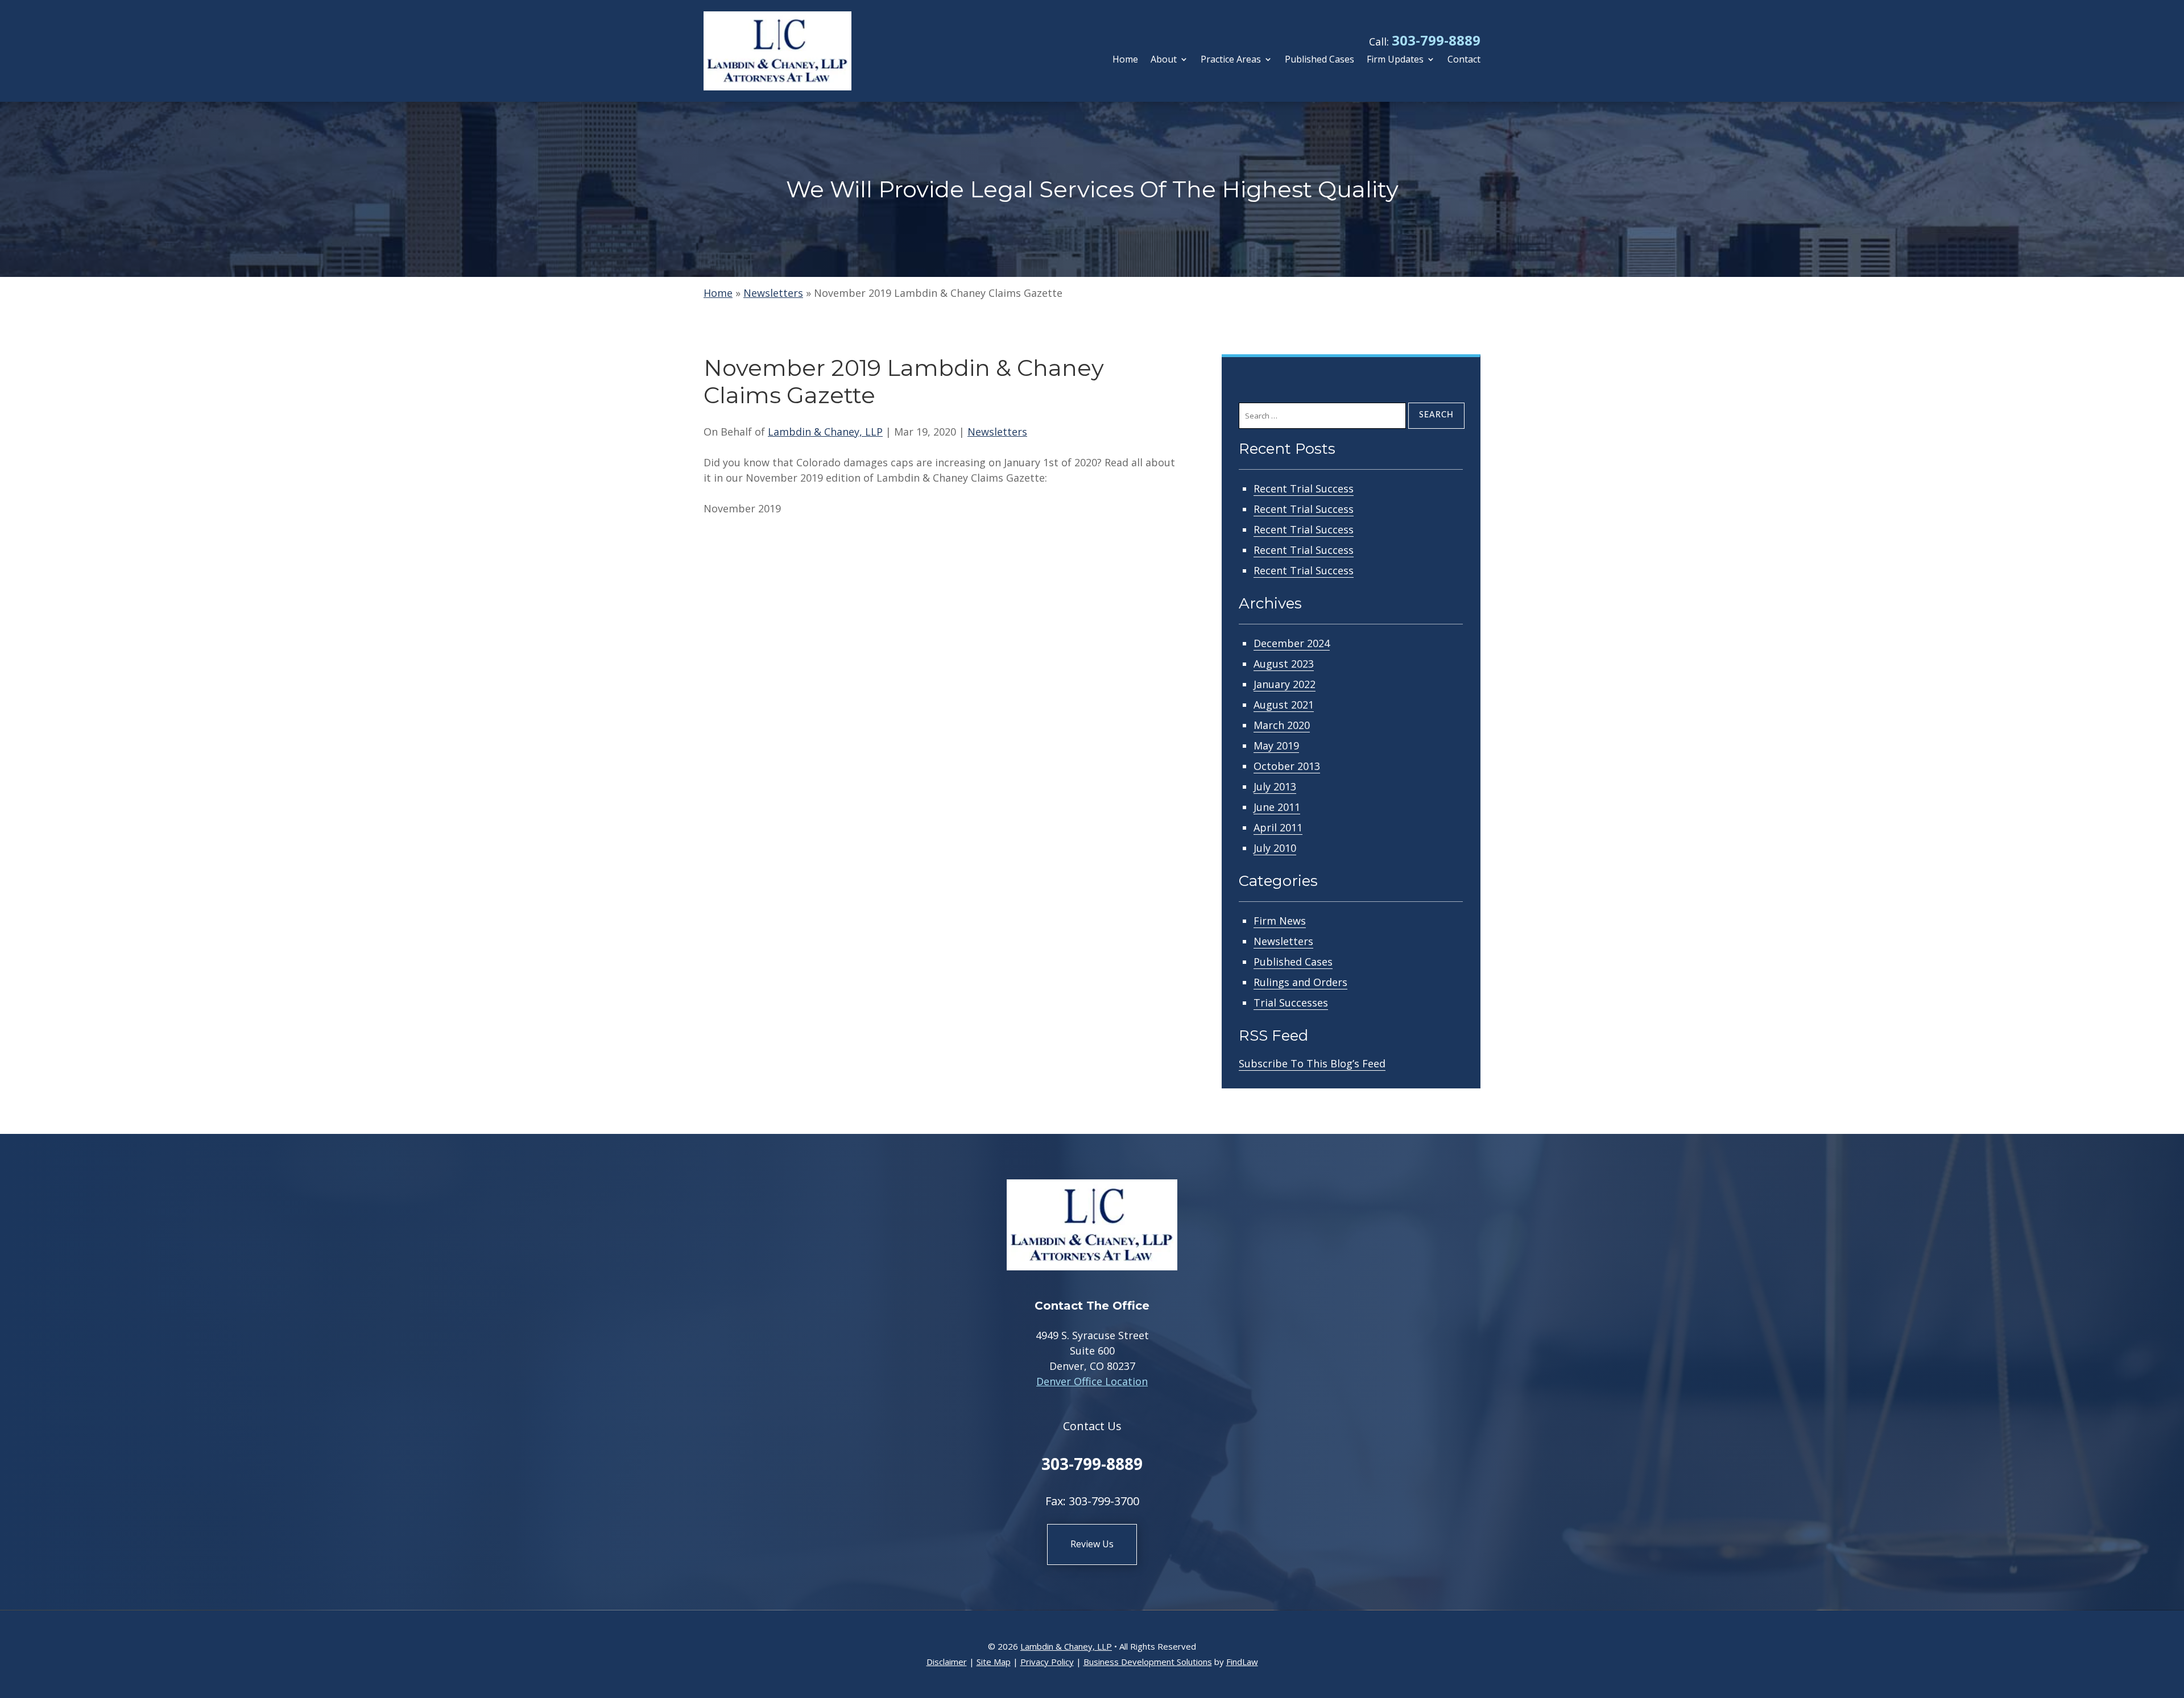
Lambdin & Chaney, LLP (825, 432)
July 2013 (1275, 786)
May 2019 (1276, 746)
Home (1125, 60)
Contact (1464, 60)
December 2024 (1292, 643)
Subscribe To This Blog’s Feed (1312, 1063)
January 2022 (1285, 684)
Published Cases (1319, 60)
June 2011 (1277, 807)
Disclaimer (947, 1662)
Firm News (1280, 921)
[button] (2173, 1616)
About (1164, 60)
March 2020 (1282, 725)
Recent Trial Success (1304, 488)
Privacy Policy (1047, 1662)
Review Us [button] (1092, 1544)
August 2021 (1284, 705)
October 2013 (1287, 766)
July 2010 (1275, 848)
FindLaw (1242, 1662)
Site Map (994, 1662)
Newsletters (997, 432)
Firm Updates (1395, 60)
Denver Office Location (1092, 1381)
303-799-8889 (1436, 40)
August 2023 (1284, 664)
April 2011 (1278, 827)
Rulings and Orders (1300, 982)
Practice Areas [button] (1231, 60)
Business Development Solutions (1148, 1662)
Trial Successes (1291, 1003)
